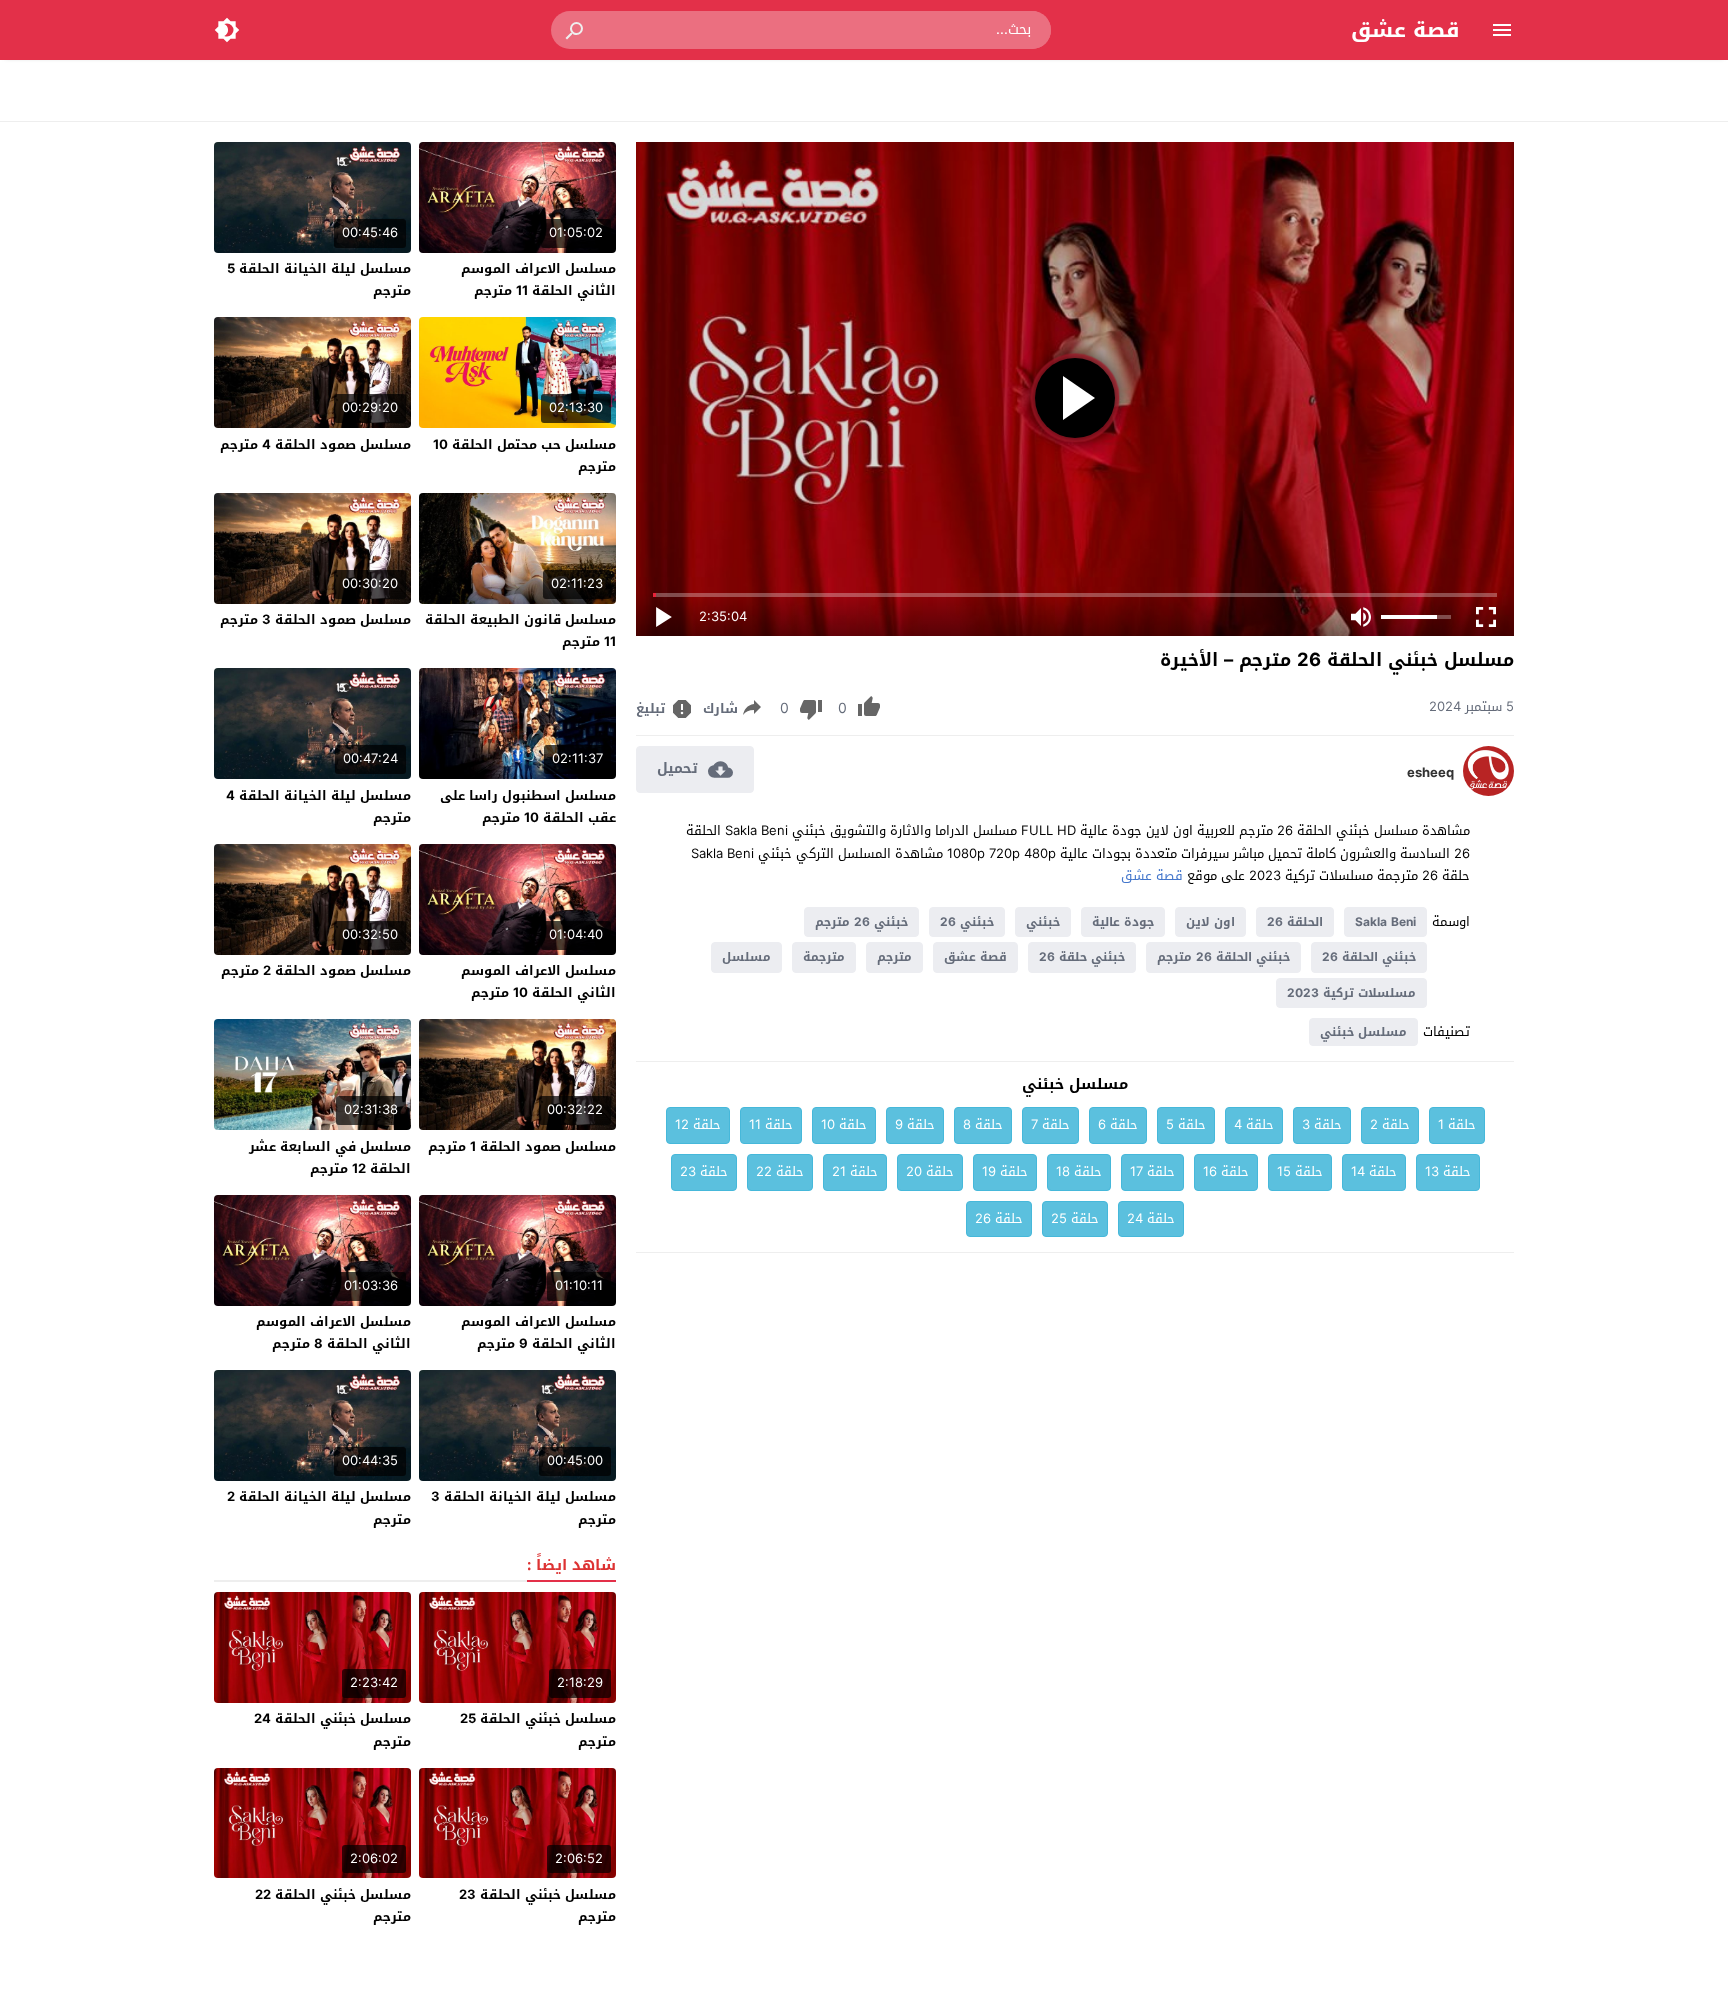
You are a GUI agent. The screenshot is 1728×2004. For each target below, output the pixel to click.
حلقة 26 (999, 1218)
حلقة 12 (698, 1124)
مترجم (894, 957)
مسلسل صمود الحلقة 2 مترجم (316, 970)
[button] (576, 30)
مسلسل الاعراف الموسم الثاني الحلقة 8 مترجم (333, 1332)
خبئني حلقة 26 (1082, 957)
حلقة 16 (1226, 1171)
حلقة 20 (930, 1171)
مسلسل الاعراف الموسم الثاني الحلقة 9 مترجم (538, 1332)
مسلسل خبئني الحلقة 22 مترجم (333, 1905)
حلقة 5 (1186, 1124)
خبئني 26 (967, 922)
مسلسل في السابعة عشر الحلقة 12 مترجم (330, 1157)
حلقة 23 (704, 1171)
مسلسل (746, 957)
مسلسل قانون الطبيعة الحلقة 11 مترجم (520, 630)
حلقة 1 (1457, 1124)
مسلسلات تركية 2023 (1351, 993)
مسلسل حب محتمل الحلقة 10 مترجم (524, 455)
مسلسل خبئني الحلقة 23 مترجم (537, 1905)
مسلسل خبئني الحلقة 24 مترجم (332, 1729)
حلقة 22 (780, 1171)
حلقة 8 (983, 1124)
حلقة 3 (1322, 1124)
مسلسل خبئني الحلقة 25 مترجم (538, 1729)
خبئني (1043, 922)
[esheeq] (1488, 791)
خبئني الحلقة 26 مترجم (1223, 957)
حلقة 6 (1118, 1124)
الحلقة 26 (1295, 922)
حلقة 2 (1390, 1124)
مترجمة (824, 957)
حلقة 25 (1075, 1218)
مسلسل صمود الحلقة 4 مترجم (315, 444)
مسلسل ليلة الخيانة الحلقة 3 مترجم (523, 1507)
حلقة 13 (1448, 1171)
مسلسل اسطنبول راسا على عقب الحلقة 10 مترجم (528, 806)
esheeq (1430, 773)
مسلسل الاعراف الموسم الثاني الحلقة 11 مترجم (538, 279)
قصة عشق (1405, 30)
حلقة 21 (855, 1171)
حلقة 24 (1151, 1218)
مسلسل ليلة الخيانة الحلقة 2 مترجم (319, 1507)
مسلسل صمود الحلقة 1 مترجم (522, 1146)
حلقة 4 (1254, 1124)
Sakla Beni (1385, 922)
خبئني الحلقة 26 (1369, 957)
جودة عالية (1123, 922)
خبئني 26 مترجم (861, 922)
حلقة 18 (1079, 1171)
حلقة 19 (1005, 1171)
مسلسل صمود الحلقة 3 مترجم (315, 619)
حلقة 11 (771, 1124)
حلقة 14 (1374, 1171)
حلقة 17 (1152, 1171)
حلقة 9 (915, 1124)
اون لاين (1210, 922)
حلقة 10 (844, 1124)
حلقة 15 (1300, 1171)
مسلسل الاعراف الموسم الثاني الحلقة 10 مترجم (538, 981)
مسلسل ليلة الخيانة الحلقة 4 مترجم (318, 806)
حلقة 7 (1050, 1124)
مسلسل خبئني (1363, 1032)
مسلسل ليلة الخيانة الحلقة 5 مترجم (319, 279)
